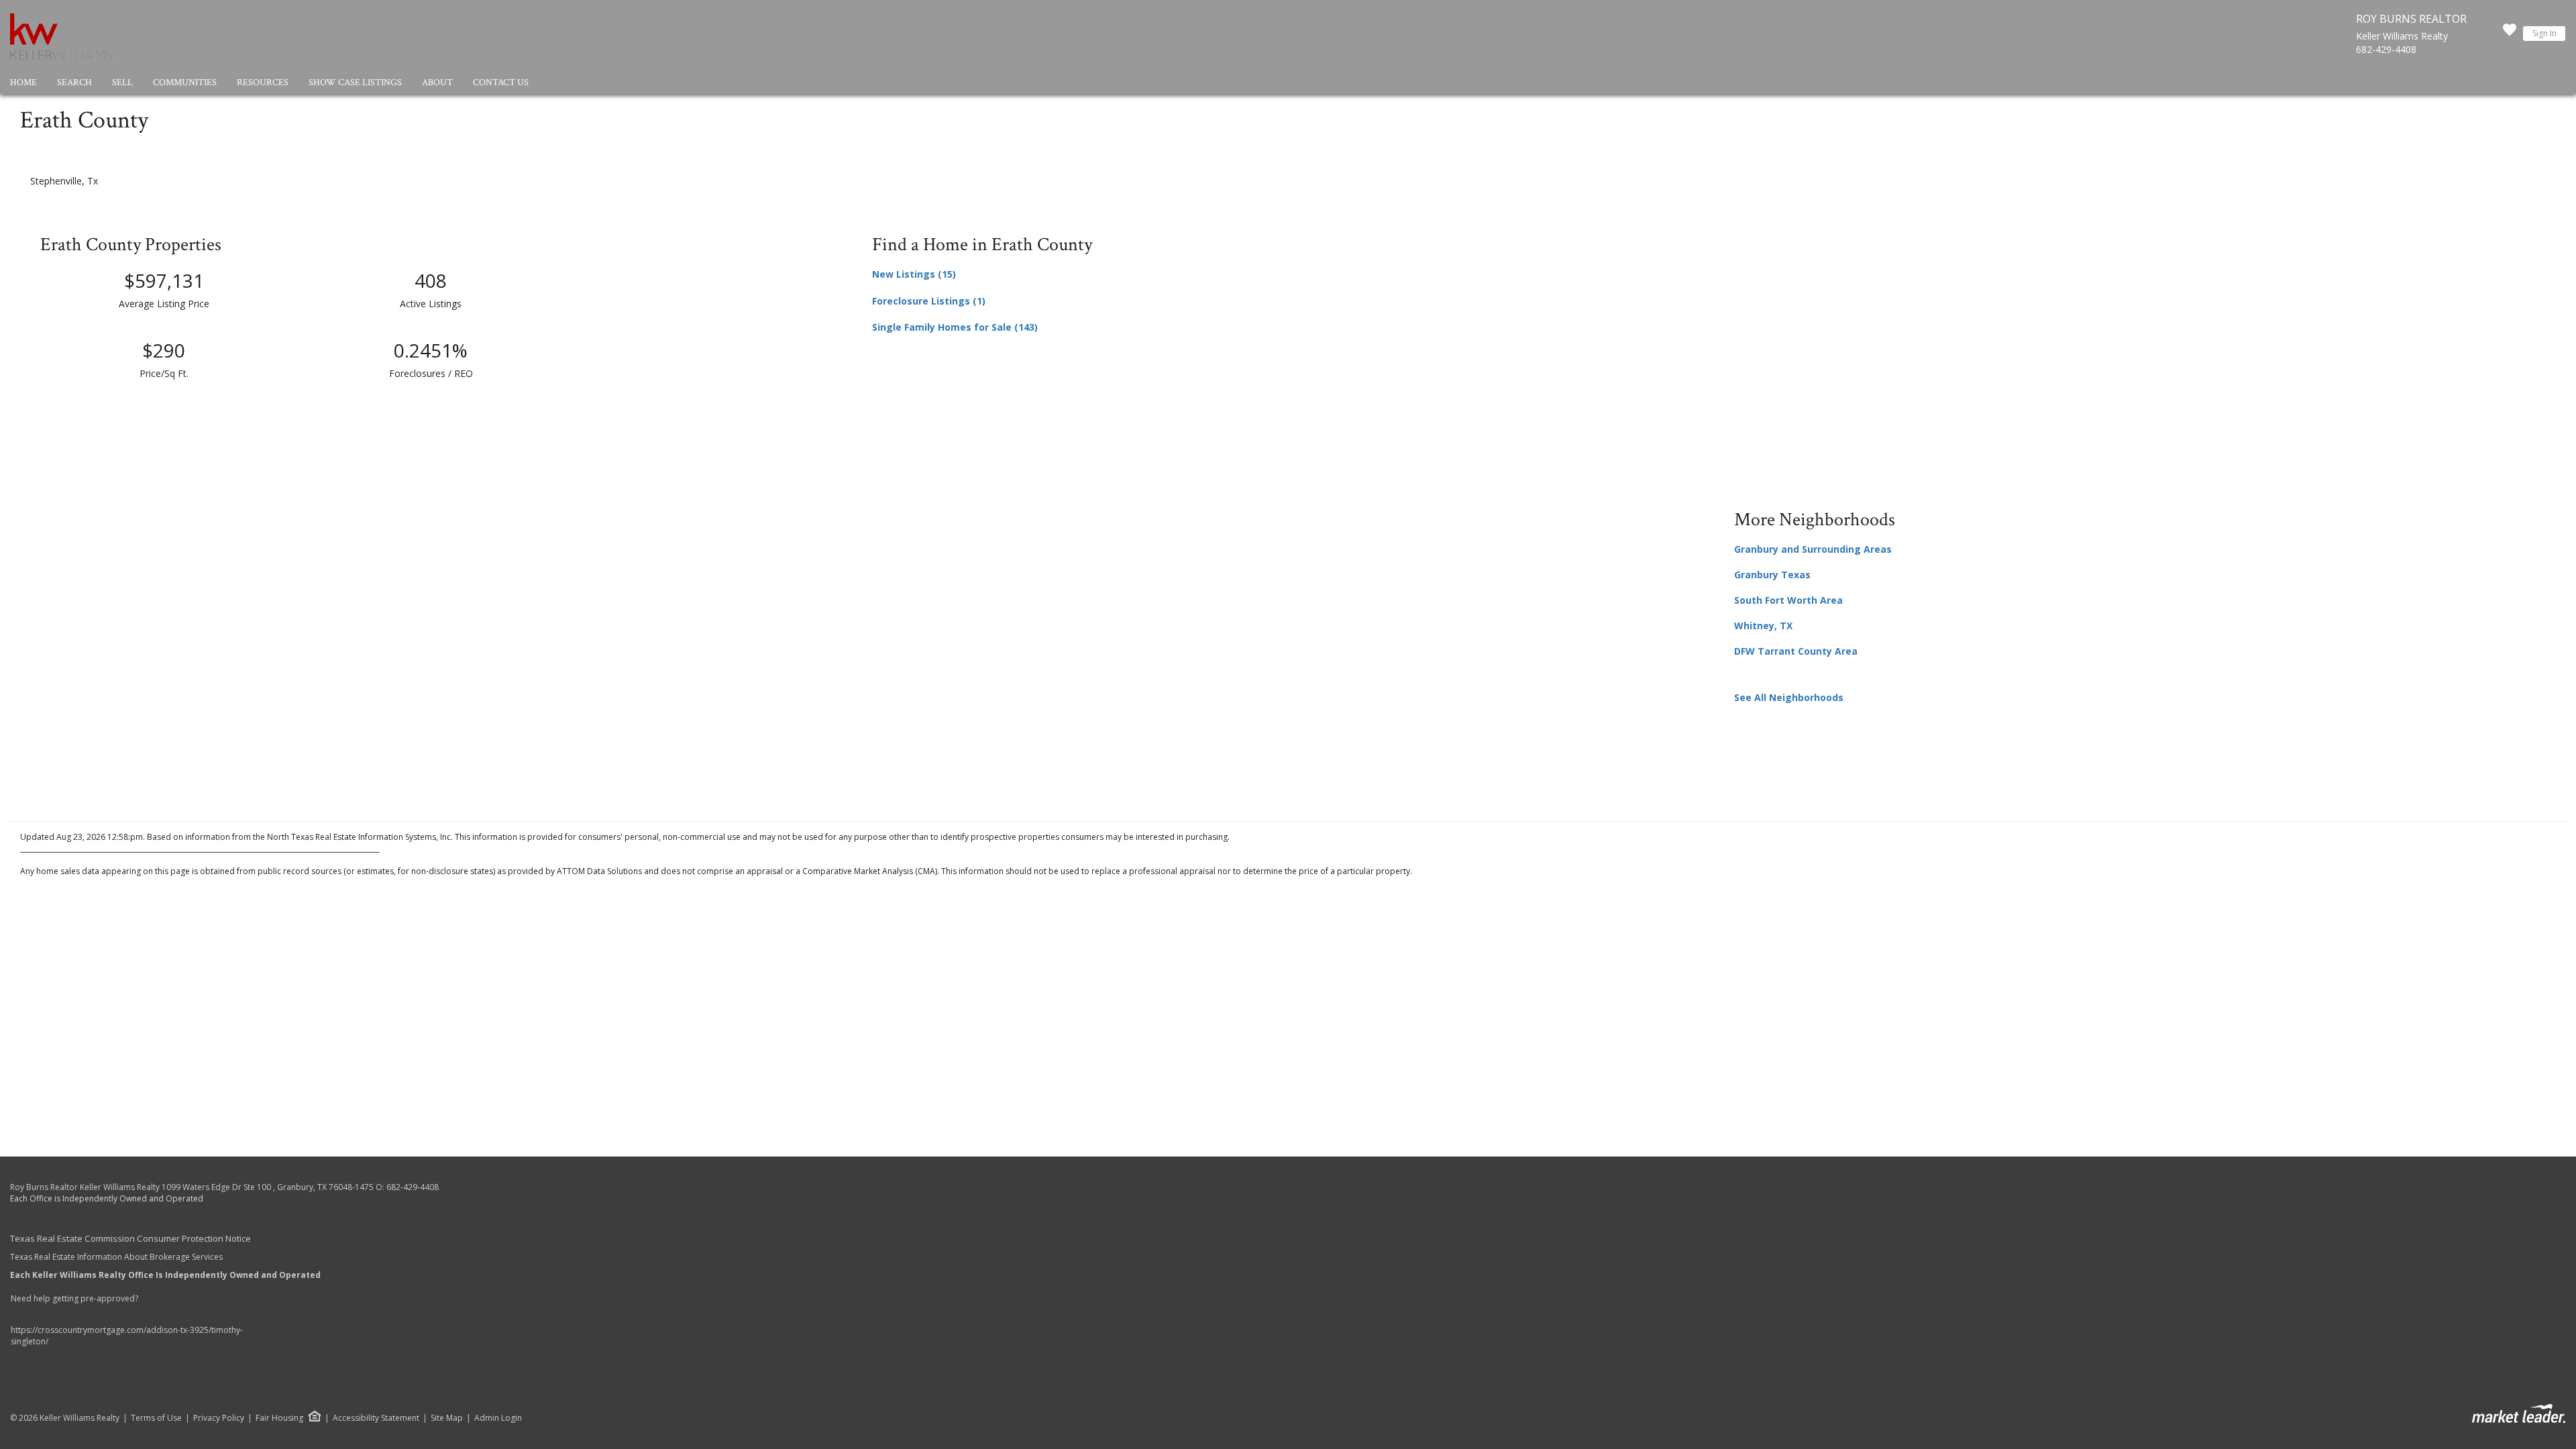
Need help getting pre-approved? (75, 1298)
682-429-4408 (2386, 49)
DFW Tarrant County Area (1796, 651)
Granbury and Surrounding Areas (1813, 549)
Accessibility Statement (376, 1418)
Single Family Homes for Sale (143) (955, 327)
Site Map (447, 1418)
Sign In (2544, 33)
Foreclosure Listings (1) (929, 301)
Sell (122, 83)
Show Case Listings (355, 83)
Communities (185, 83)
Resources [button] (263, 83)
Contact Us (501, 83)
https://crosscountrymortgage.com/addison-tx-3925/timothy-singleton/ (127, 1336)
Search (74, 83)
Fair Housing (279, 1418)
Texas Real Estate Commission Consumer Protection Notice (130, 1238)
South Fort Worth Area (1788, 600)
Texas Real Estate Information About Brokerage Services (116, 1257)
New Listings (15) (914, 274)
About (437, 83)
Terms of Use (156, 1418)
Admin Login (498, 1418)
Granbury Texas (1772, 575)
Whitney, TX (1763, 626)
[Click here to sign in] (2510, 34)
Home (23, 83)
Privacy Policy (219, 1418)
